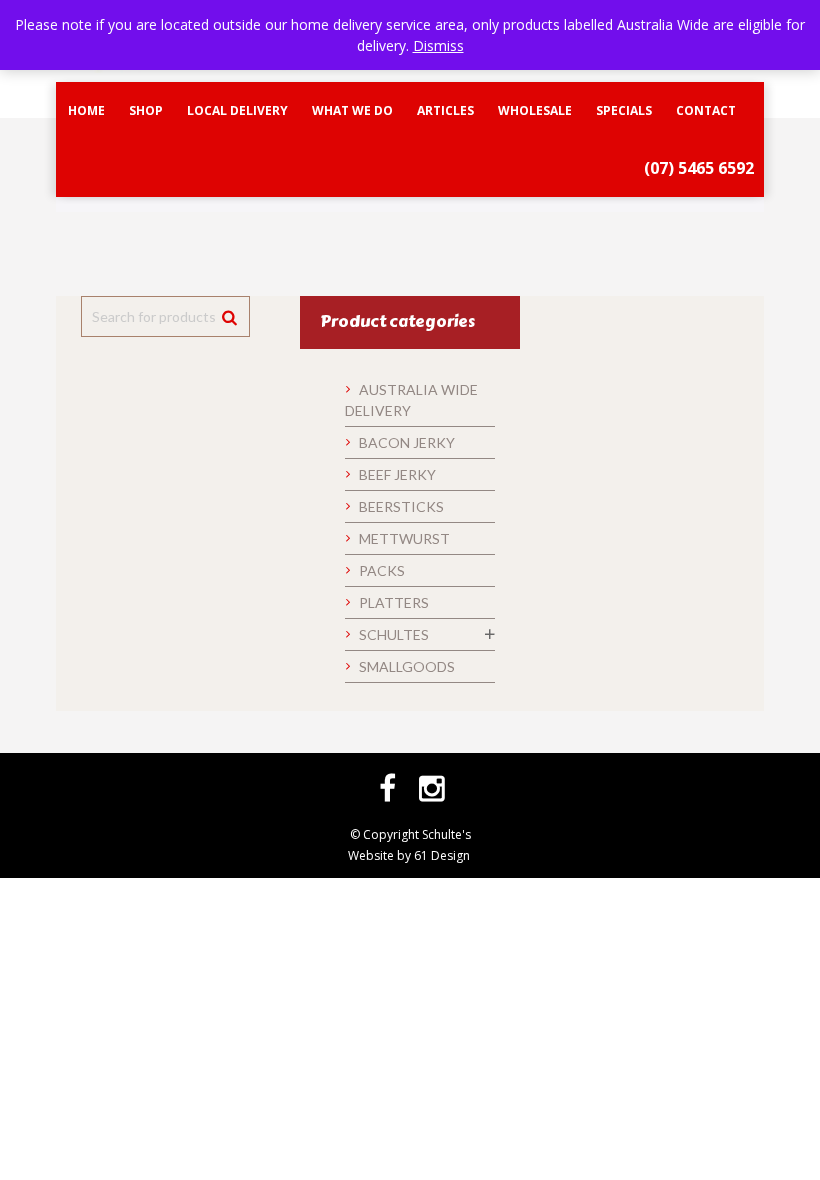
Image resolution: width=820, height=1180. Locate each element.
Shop (146, 110)
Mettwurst (404, 538)
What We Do (352, 110)
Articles (445, 110)
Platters (394, 602)
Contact (706, 110)
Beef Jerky (397, 474)
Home (86, 110)
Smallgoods (407, 666)
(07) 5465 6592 (699, 168)
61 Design (442, 855)
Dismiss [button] (438, 45)
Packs (382, 570)
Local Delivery (237, 110)
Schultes (394, 634)
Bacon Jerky (407, 442)
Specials (624, 110)
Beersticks (401, 506)
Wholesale (535, 110)
